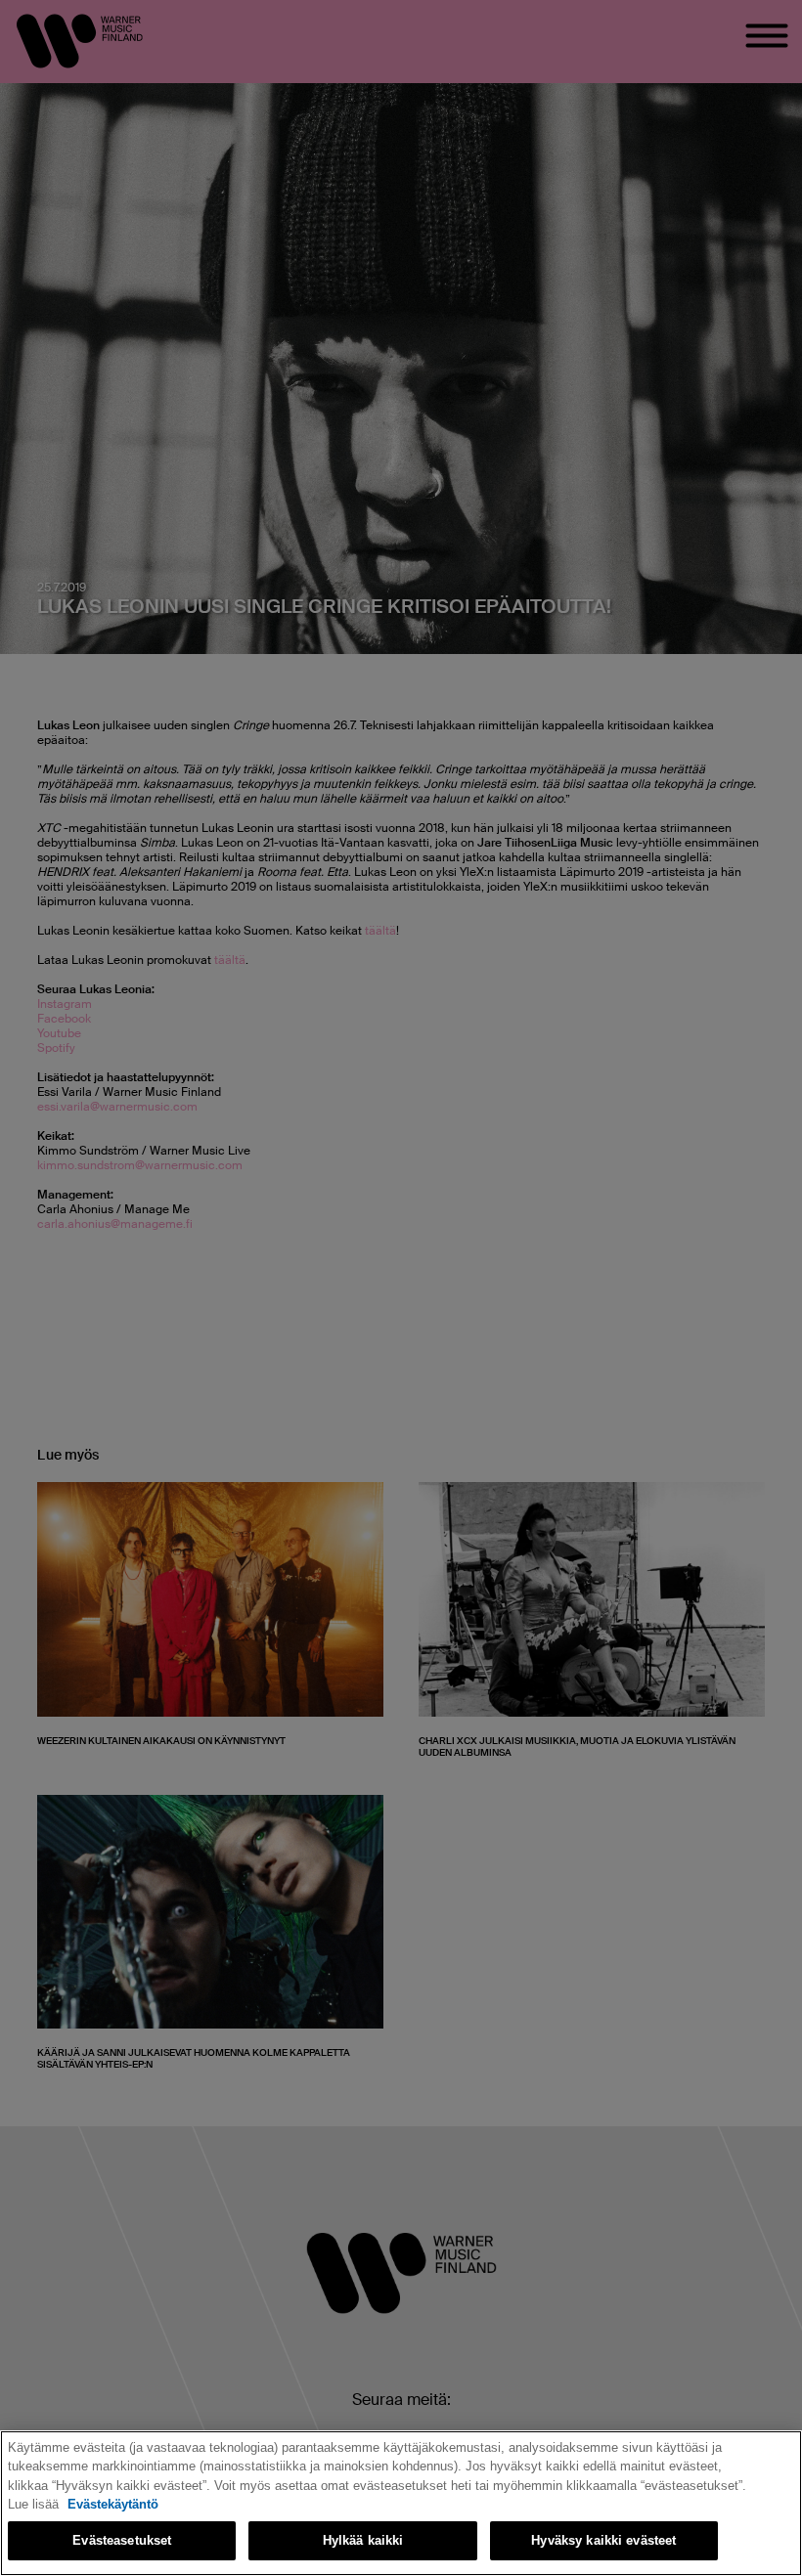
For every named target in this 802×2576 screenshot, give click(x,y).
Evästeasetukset (122, 2540)
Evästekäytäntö (113, 2504)
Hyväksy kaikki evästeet (603, 2540)
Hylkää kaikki (363, 2540)
